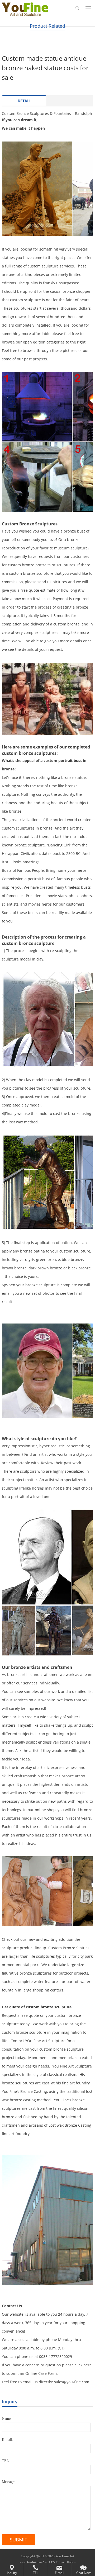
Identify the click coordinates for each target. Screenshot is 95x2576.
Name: (7, 2419)
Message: (9, 2482)
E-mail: (8, 2440)
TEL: (6, 2461)
